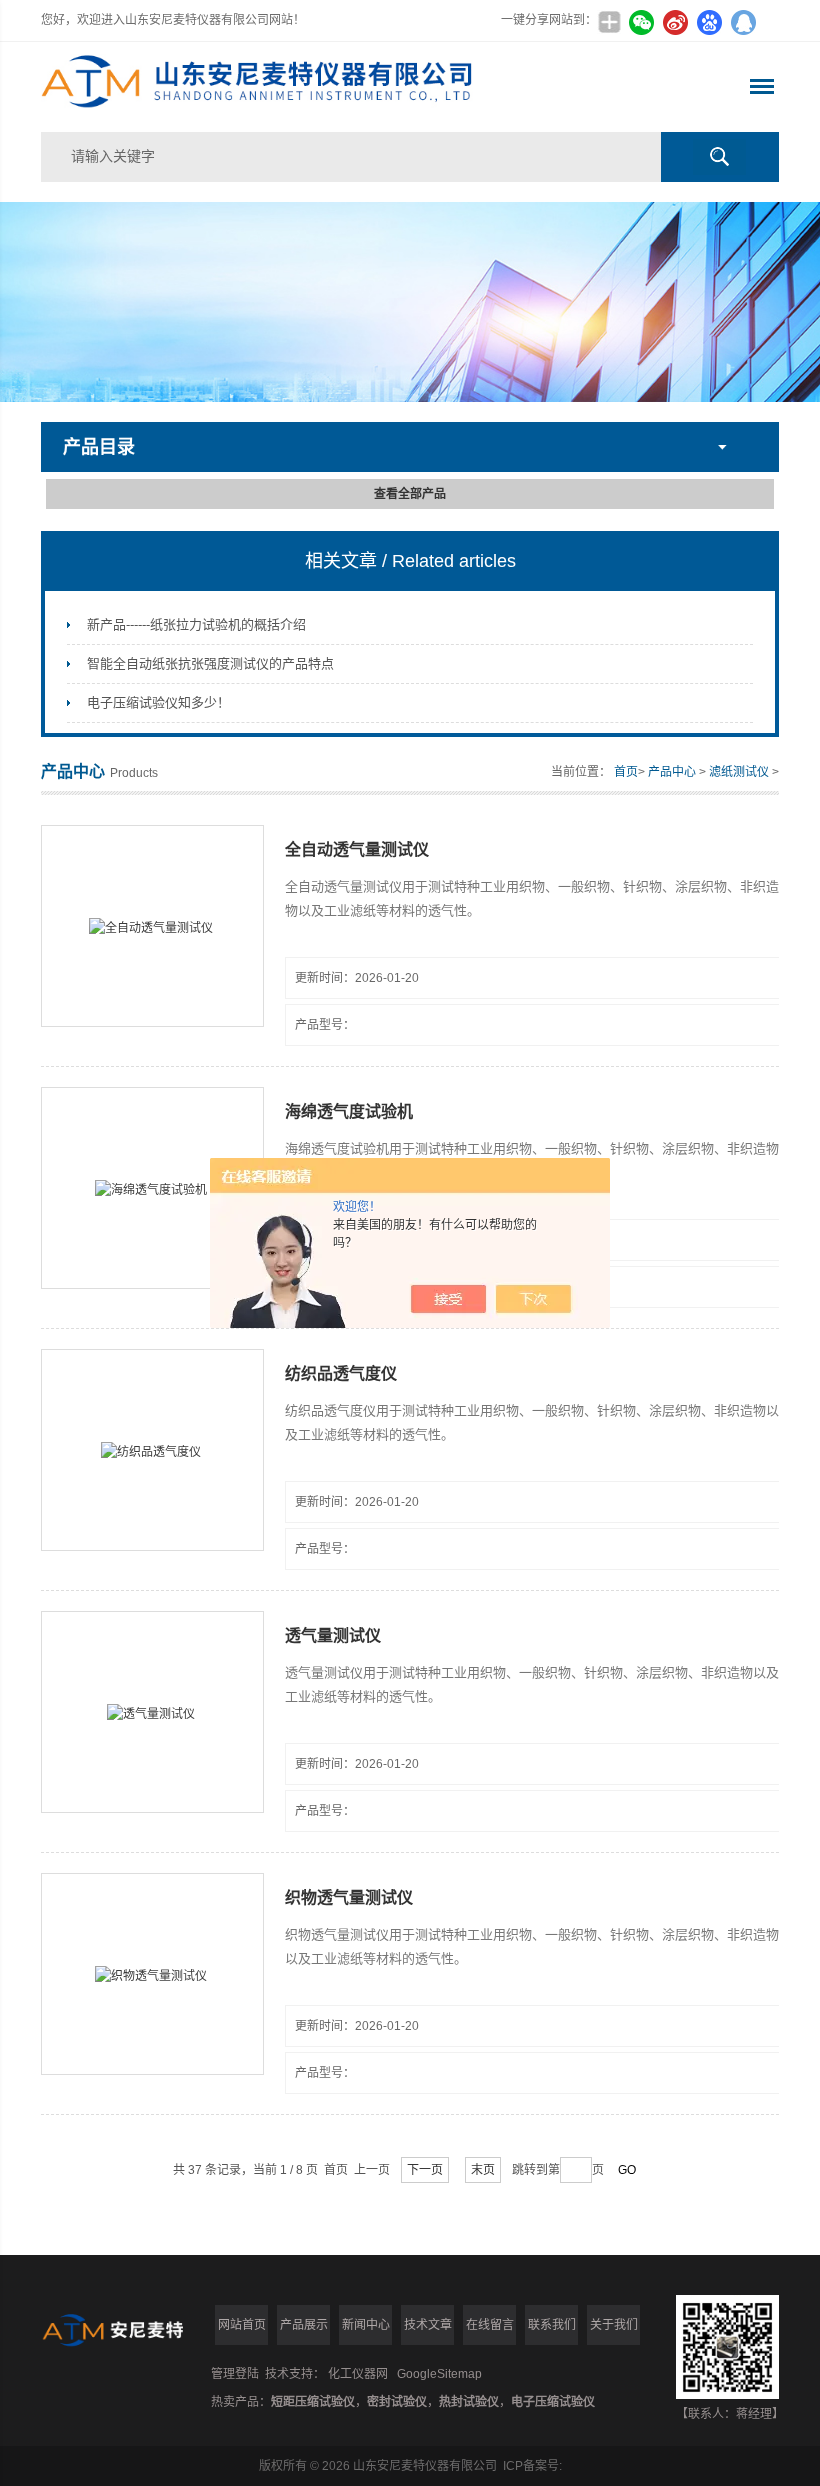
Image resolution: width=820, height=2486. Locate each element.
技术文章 (428, 2325)
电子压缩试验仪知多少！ (158, 702)
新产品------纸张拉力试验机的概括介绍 (196, 624)
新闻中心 (366, 2325)
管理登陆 (235, 2374)
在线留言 (490, 2325)
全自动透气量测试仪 (357, 849)
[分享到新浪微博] (675, 22)
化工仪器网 (358, 2374)
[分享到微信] (641, 22)
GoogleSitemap (439, 2374)
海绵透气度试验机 (349, 1111)
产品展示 (304, 2325)
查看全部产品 (410, 494)
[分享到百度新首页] (709, 22)
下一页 (425, 2170)
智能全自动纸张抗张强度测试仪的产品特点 (210, 663)
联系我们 (552, 2325)
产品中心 (672, 772)
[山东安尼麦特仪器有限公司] (262, 87)
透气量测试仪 (333, 1635)
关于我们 (614, 2325)
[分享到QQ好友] (743, 22)
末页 (483, 2170)
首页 (626, 772)
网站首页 (242, 2325)
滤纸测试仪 (739, 772)
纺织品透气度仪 (341, 1373)
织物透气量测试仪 (349, 1897)
